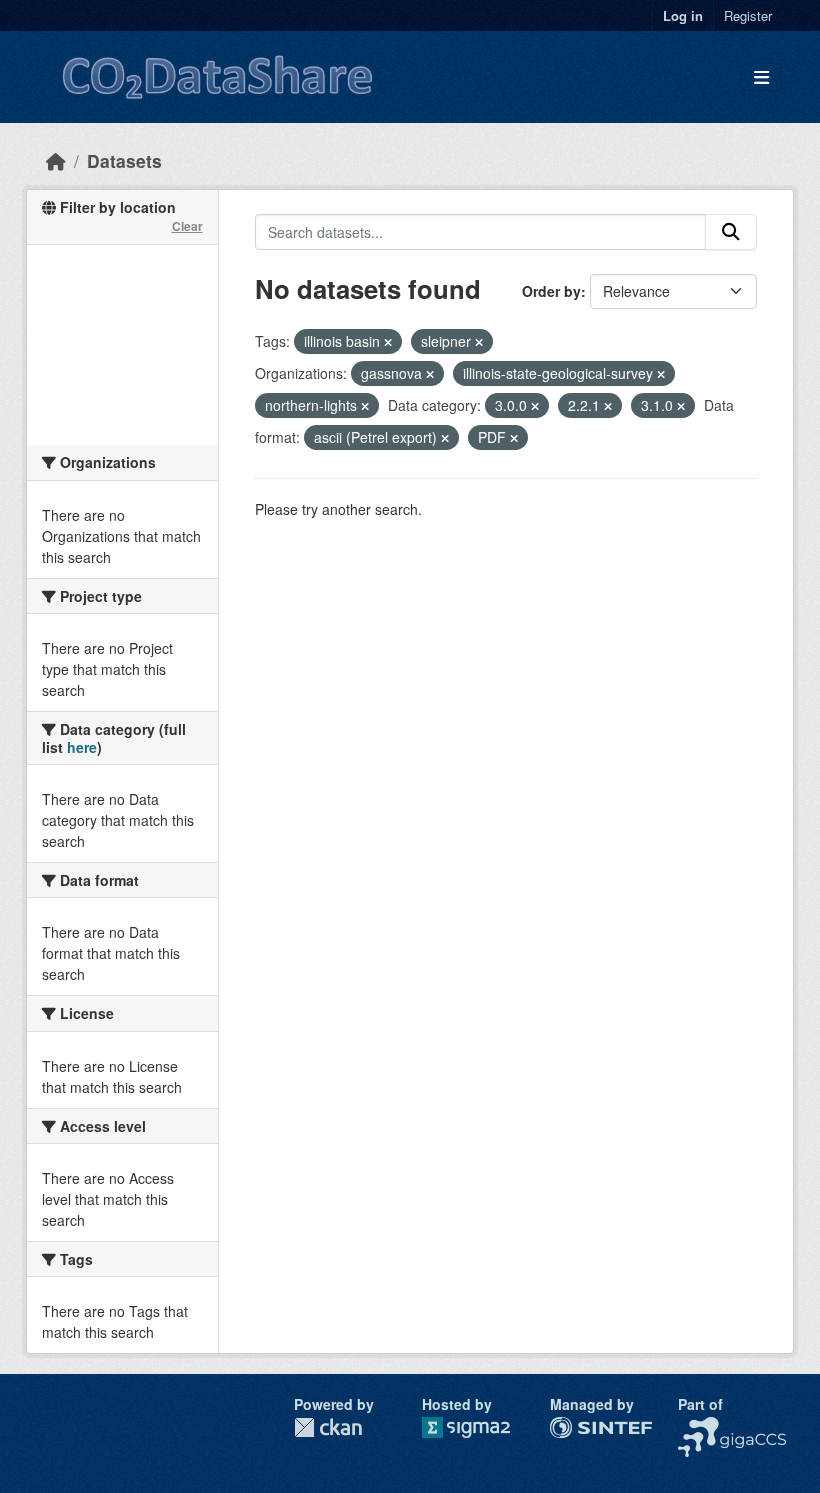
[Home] (56, 160)
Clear (187, 226)
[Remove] (388, 342)
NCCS (697, 1427)
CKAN (328, 1427)
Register (748, 15)
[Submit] (731, 232)
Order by (551, 291)
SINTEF (575, 1427)
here (82, 747)
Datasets (124, 160)
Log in (683, 15)
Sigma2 (482, 1427)
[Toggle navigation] (761, 77)
